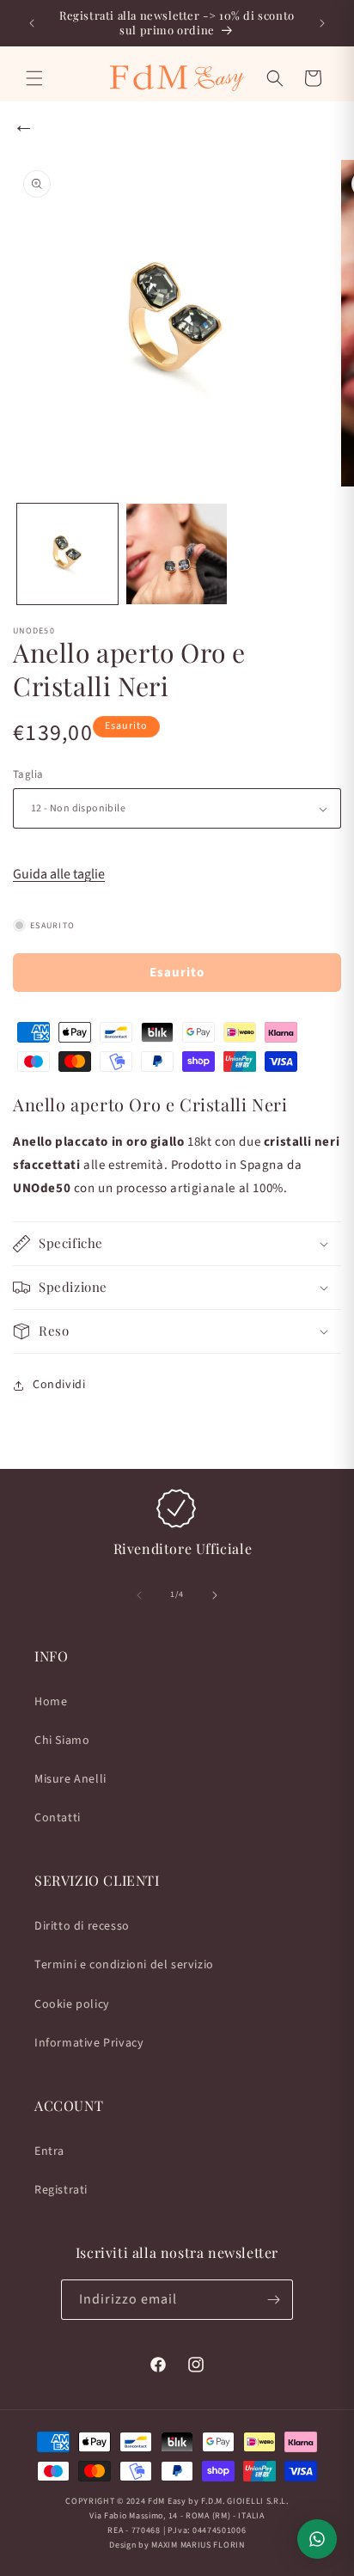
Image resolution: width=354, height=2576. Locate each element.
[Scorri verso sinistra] (139, 1595)
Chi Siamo (62, 1741)
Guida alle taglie (59, 874)
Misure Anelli (70, 1779)
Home (51, 1702)
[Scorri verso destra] (215, 1595)
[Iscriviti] (273, 2300)
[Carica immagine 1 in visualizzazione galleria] (67, 554)
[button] (34, 78)
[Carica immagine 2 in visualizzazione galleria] (177, 554)
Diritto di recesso (82, 1926)
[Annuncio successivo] (322, 23)
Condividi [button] (59, 1385)
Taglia (28, 774)
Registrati (61, 2190)
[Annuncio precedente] (32, 23)
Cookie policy (72, 2004)
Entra (49, 2151)
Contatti (58, 1818)
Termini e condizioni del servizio (124, 1965)
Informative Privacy (89, 2043)
